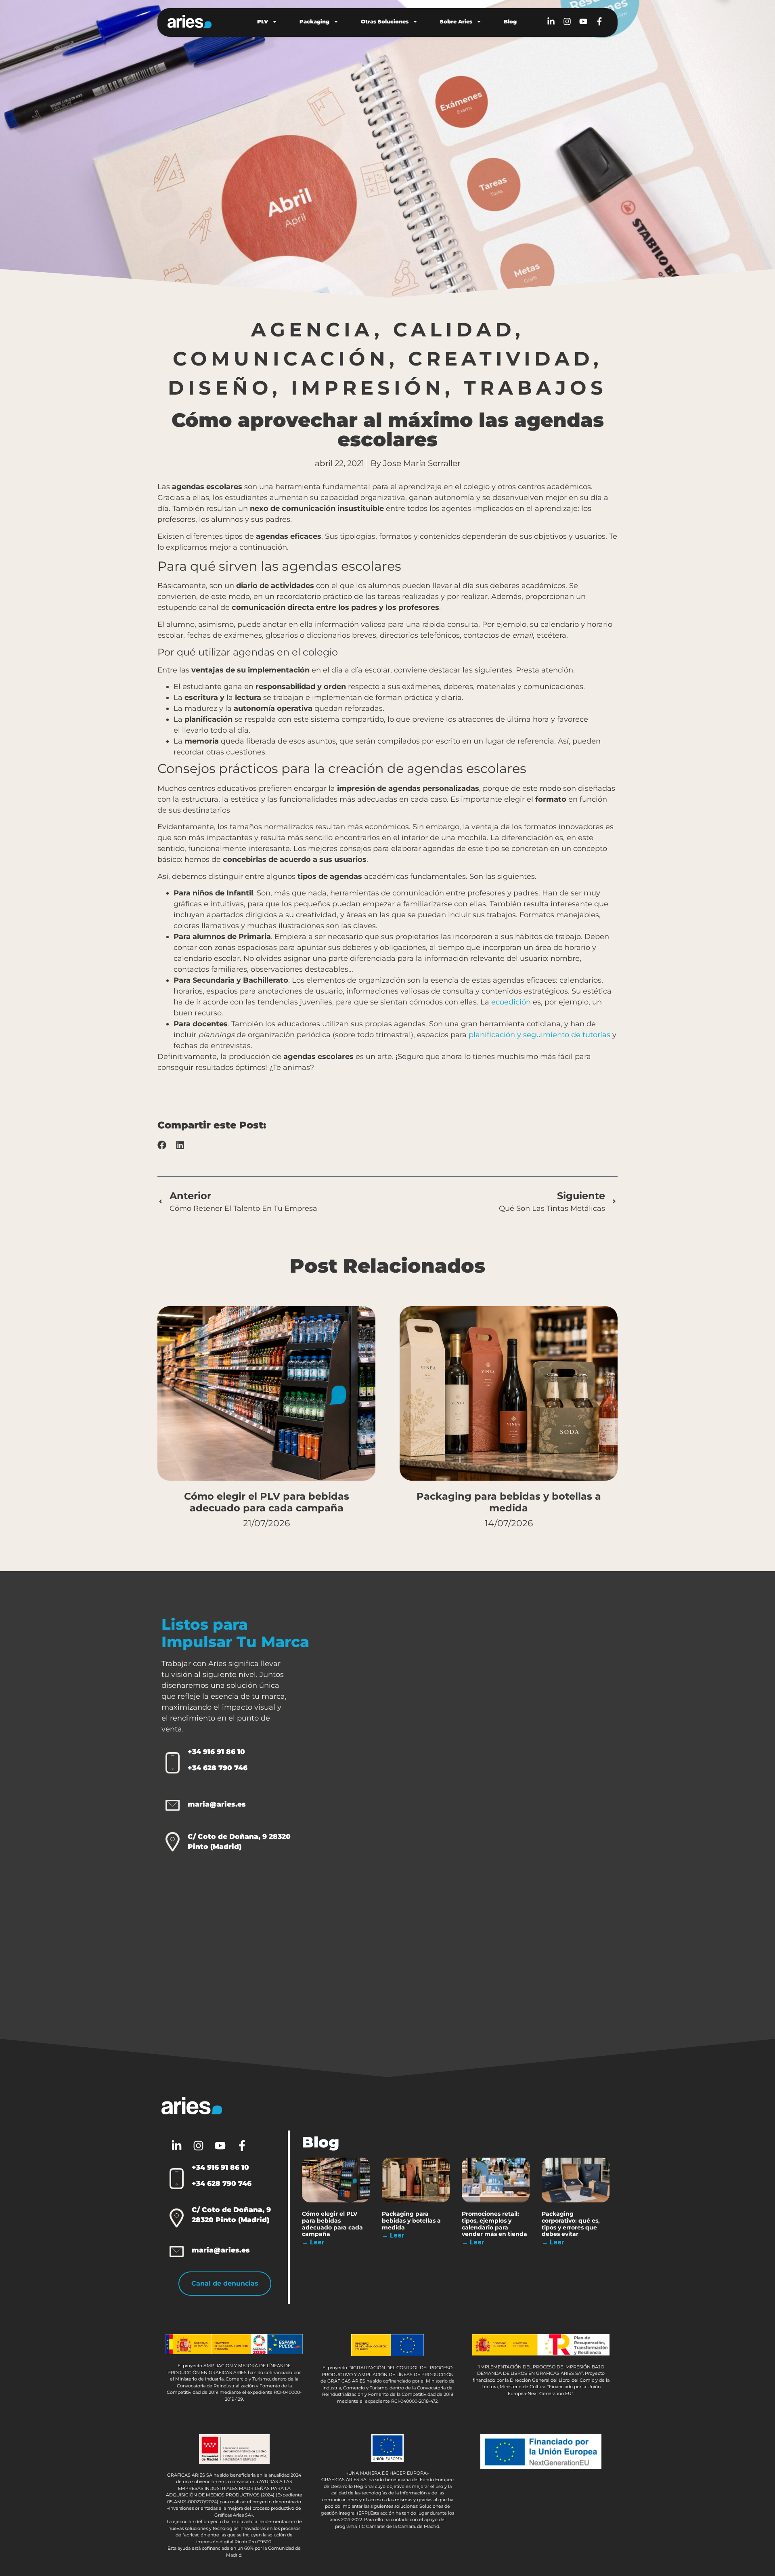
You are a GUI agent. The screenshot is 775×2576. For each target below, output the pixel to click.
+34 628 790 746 (218, 1768)
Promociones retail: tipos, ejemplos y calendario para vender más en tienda (494, 2224)
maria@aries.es (217, 1804)
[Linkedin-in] (551, 21)
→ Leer (313, 2242)
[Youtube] (583, 21)
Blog (510, 21)
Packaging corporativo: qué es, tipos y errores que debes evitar (571, 2224)
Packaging (314, 21)
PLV (263, 21)
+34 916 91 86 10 (216, 1752)
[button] (162, 1145)
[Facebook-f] (599, 21)
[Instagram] (567, 21)
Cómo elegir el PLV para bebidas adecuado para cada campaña (267, 1502)
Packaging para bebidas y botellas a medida (509, 1502)
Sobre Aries (456, 21)
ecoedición (511, 1002)
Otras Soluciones (385, 21)
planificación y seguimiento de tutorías (538, 1035)
